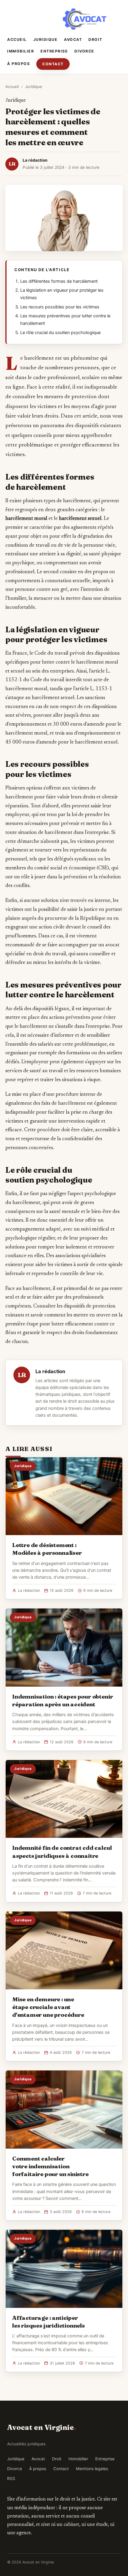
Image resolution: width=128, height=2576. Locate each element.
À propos (18, 64)
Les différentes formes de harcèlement (59, 281)
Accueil (17, 40)
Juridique (46, 40)
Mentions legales (92, 2469)
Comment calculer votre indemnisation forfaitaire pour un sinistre (50, 2166)
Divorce (84, 51)
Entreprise (54, 51)
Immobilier (21, 51)
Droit (95, 40)
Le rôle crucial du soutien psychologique (60, 333)
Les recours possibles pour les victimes (60, 307)
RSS (11, 2478)
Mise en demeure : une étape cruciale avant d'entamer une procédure (48, 2007)
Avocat (73, 40)
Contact (53, 64)
